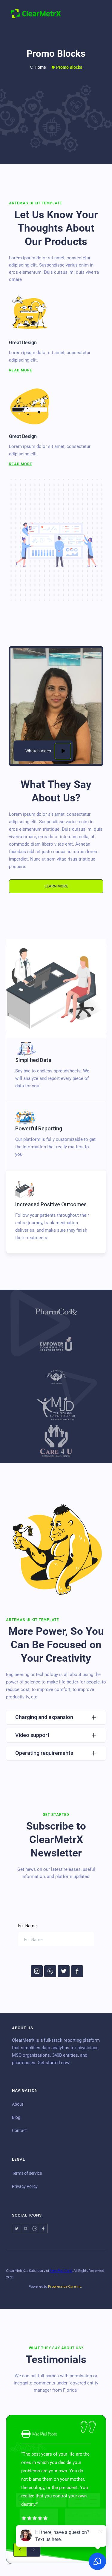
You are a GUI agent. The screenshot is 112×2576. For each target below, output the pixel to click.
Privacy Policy (25, 2186)
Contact (19, 2130)
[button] (97, 13)
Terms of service (27, 2173)
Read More (21, 370)
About (18, 2104)
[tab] (56, 1067)
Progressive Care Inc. (65, 2286)
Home (40, 67)
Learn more (56, 886)
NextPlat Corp (61, 2270)
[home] (36, 13)
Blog (16, 2117)
